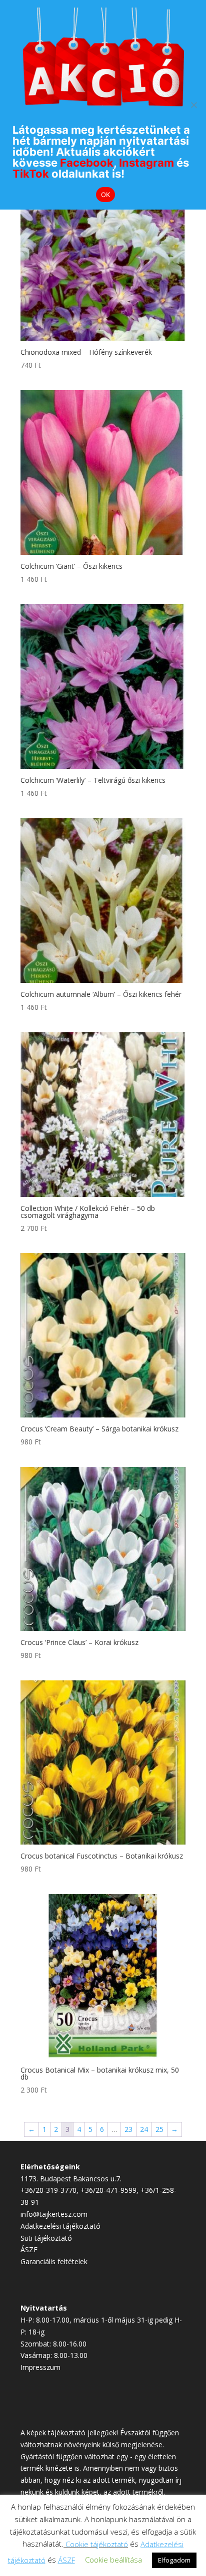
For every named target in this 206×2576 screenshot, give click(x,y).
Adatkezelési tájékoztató (60, 2226)
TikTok (31, 174)
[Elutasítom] (193, 105)
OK (106, 195)
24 (144, 2129)
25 (159, 2129)
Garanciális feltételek (54, 2261)
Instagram (146, 163)
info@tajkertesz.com (54, 2214)
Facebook (87, 163)
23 (128, 2129)
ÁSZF (29, 2249)
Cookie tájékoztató (97, 2544)
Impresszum (40, 2367)
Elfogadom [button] (174, 2560)
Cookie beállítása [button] (113, 2560)
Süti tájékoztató (46, 2238)
